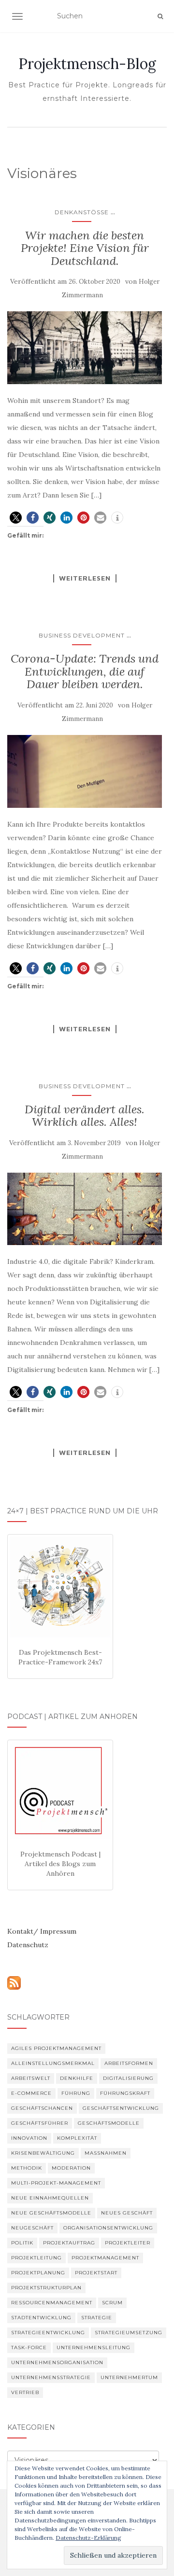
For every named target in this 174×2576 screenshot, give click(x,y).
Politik (22, 2243)
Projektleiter (128, 2243)
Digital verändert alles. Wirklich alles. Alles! (85, 1115)
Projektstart (96, 2273)
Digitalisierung (128, 2078)
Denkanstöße (82, 212)
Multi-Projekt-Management (56, 2183)
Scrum (112, 2303)
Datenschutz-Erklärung (88, 2538)
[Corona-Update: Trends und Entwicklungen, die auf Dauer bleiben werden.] (85, 771)
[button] (16, 518)
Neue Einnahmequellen (50, 2198)
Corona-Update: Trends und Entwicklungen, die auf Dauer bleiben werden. (85, 671)
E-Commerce (31, 2093)
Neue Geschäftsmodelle (51, 2213)
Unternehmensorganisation (57, 2362)
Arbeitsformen (129, 2063)
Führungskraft (125, 2093)
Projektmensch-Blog (87, 64)
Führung (76, 2093)
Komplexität (77, 2138)
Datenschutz (28, 1945)
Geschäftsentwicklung (121, 2108)
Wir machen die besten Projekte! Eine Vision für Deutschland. (85, 248)
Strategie (97, 2318)
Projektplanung (38, 2273)
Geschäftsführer (40, 2123)
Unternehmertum (129, 2377)
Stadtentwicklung (41, 2318)
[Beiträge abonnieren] (14, 1982)
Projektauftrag (69, 2243)
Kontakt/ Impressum (42, 1931)
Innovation (29, 2138)
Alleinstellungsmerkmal (53, 2063)
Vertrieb (25, 2392)
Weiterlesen (85, 578)
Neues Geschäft (127, 2213)
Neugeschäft (32, 2228)
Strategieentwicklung (48, 2333)
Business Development (82, 635)
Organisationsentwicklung (108, 2228)
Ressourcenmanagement (52, 2303)
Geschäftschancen (42, 2108)
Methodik (27, 2168)
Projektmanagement (105, 2258)
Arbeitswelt (31, 2078)
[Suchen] (160, 16)
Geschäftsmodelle (109, 2123)
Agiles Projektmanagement (56, 2048)
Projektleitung (36, 2258)
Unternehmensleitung (94, 2347)
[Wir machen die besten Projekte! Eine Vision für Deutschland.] (85, 348)
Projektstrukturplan (46, 2288)
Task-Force (29, 2347)
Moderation (71, 2168)
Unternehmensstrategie (51, 2377)
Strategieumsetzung (129, 2333)
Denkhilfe (77, 2078)
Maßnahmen (106, 2153)
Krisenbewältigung (43, 2153)
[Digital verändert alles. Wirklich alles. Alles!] (85, 1209)
